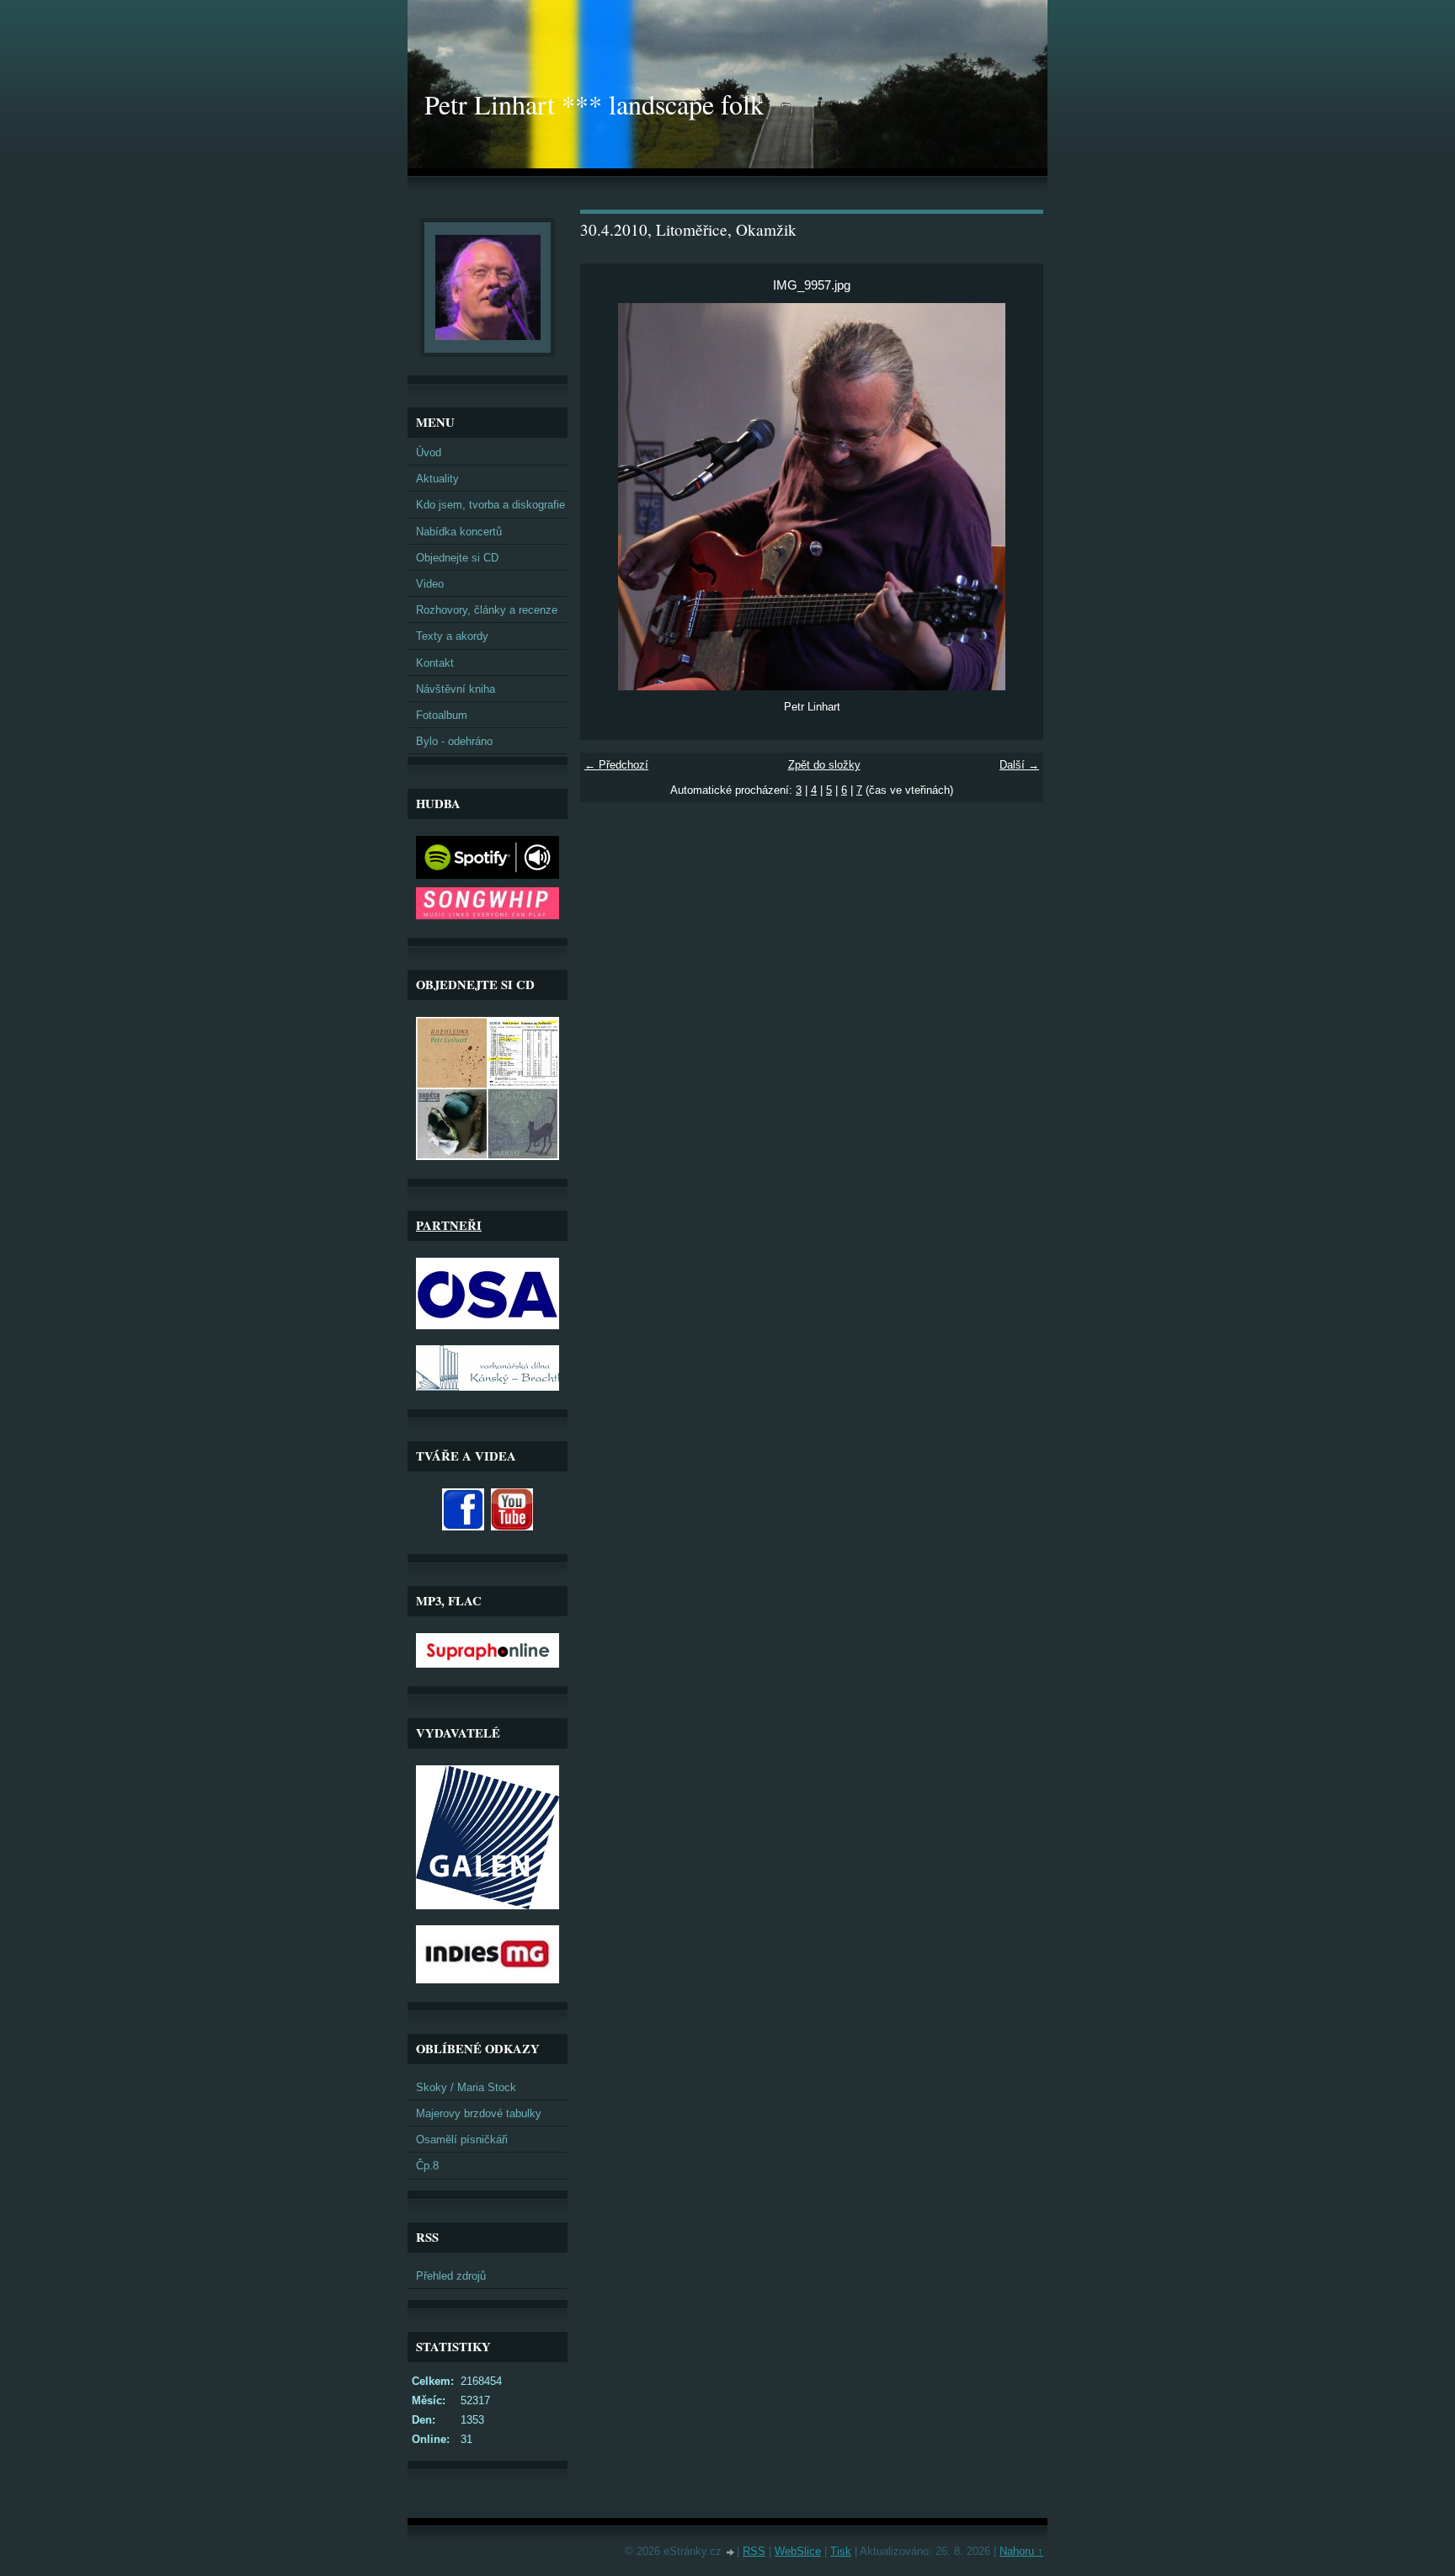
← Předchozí (616, 765)
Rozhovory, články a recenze (487, 610)
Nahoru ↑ (1021, 2551)
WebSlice (798, 2551)
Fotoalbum (442, 715)
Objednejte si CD (457, 558)
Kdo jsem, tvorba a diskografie (490, 505)
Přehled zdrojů (451, 2276)
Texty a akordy (452, 636)
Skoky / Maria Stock (466, 2087)
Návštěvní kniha (456, 689)
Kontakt (435, 663)
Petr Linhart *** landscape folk (594, 104)
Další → (1019, 765)
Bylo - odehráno (454, 741)
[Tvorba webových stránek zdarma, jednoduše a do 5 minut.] (731, 2553)
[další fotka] (1016, 497)
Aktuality (437, 479)
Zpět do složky (824, 765)
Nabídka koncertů (459, 532)
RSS (754, 2551)
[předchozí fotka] (608, 497)
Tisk (841, 2551)
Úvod (429, 452)
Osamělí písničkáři (462, 2140)
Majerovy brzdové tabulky (479, 2113)
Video (430, 584)
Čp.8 (427, 2166)
